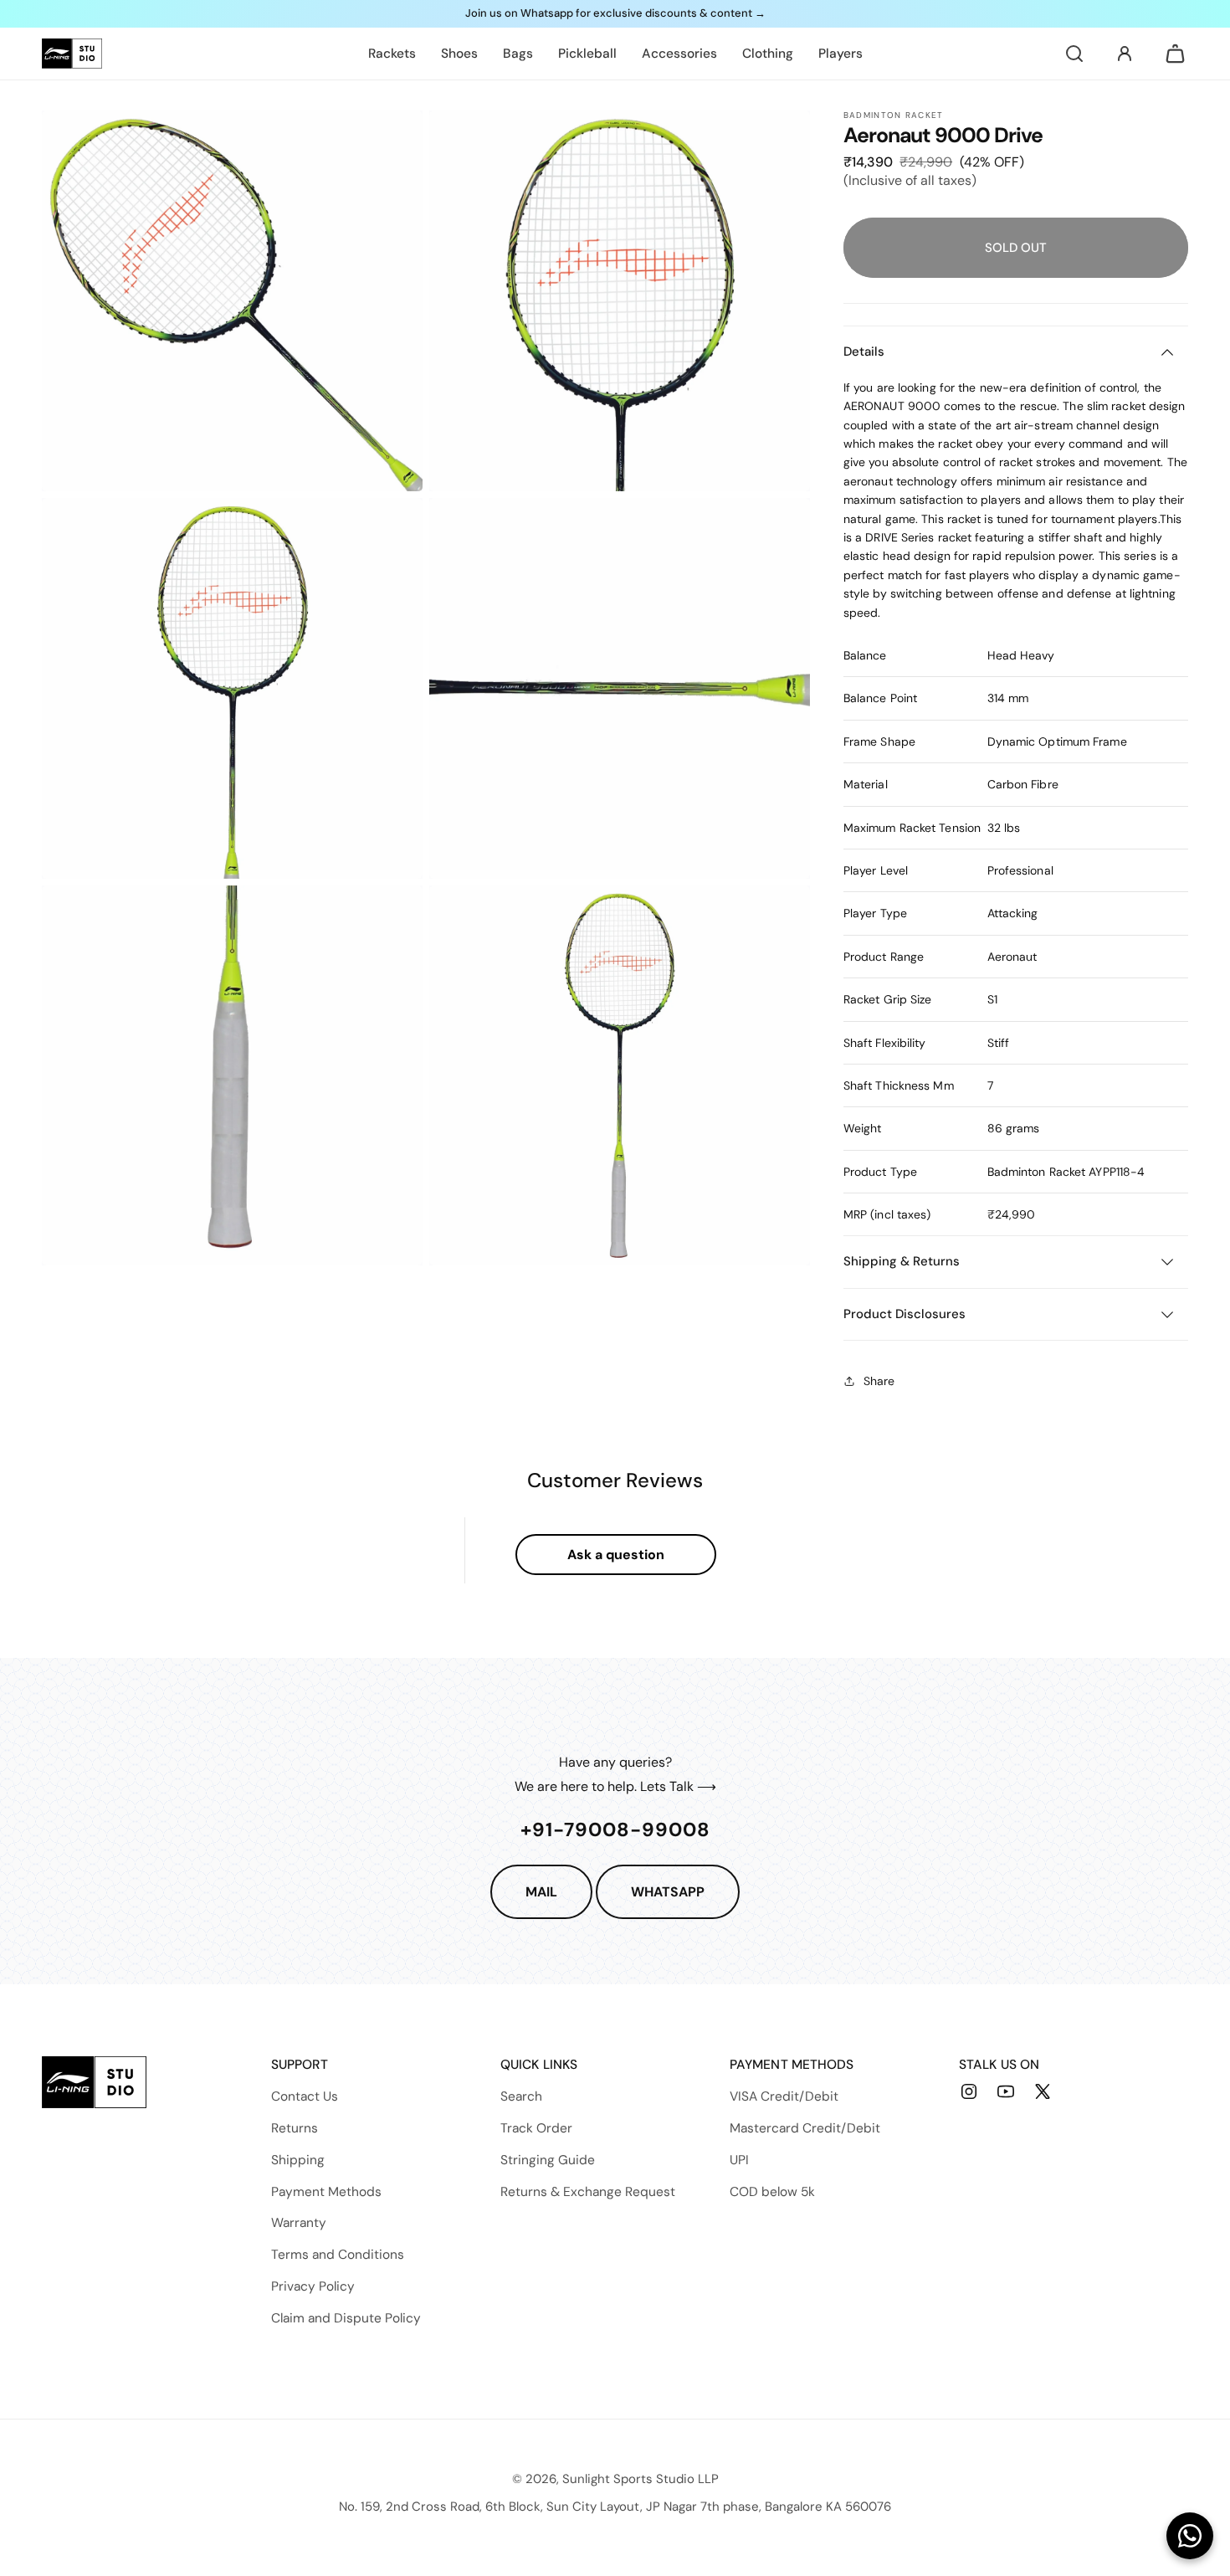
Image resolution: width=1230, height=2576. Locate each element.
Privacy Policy (313, 2286)
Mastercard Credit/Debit (805, 2128)
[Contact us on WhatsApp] (1190, 2536)
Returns (295, 2128)
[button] (1074, 54)
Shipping (298, 2160)
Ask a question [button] (616, 1555)
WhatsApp (668, 1892)
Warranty (299, 2223)
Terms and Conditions (338, 2255)
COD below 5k (772, 2192)
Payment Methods (326, 2192)
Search (521, 2096)
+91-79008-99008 (615, 1829)
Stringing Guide (548, 2160)
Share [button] (879, 1381)
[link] (392, 54)
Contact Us (305, 2096)
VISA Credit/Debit (784, 2096)
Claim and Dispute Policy (346, 2318)
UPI (739, 2160)
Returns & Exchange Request (588, 2192)
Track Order (536, 2128)
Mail (541, 1892)
